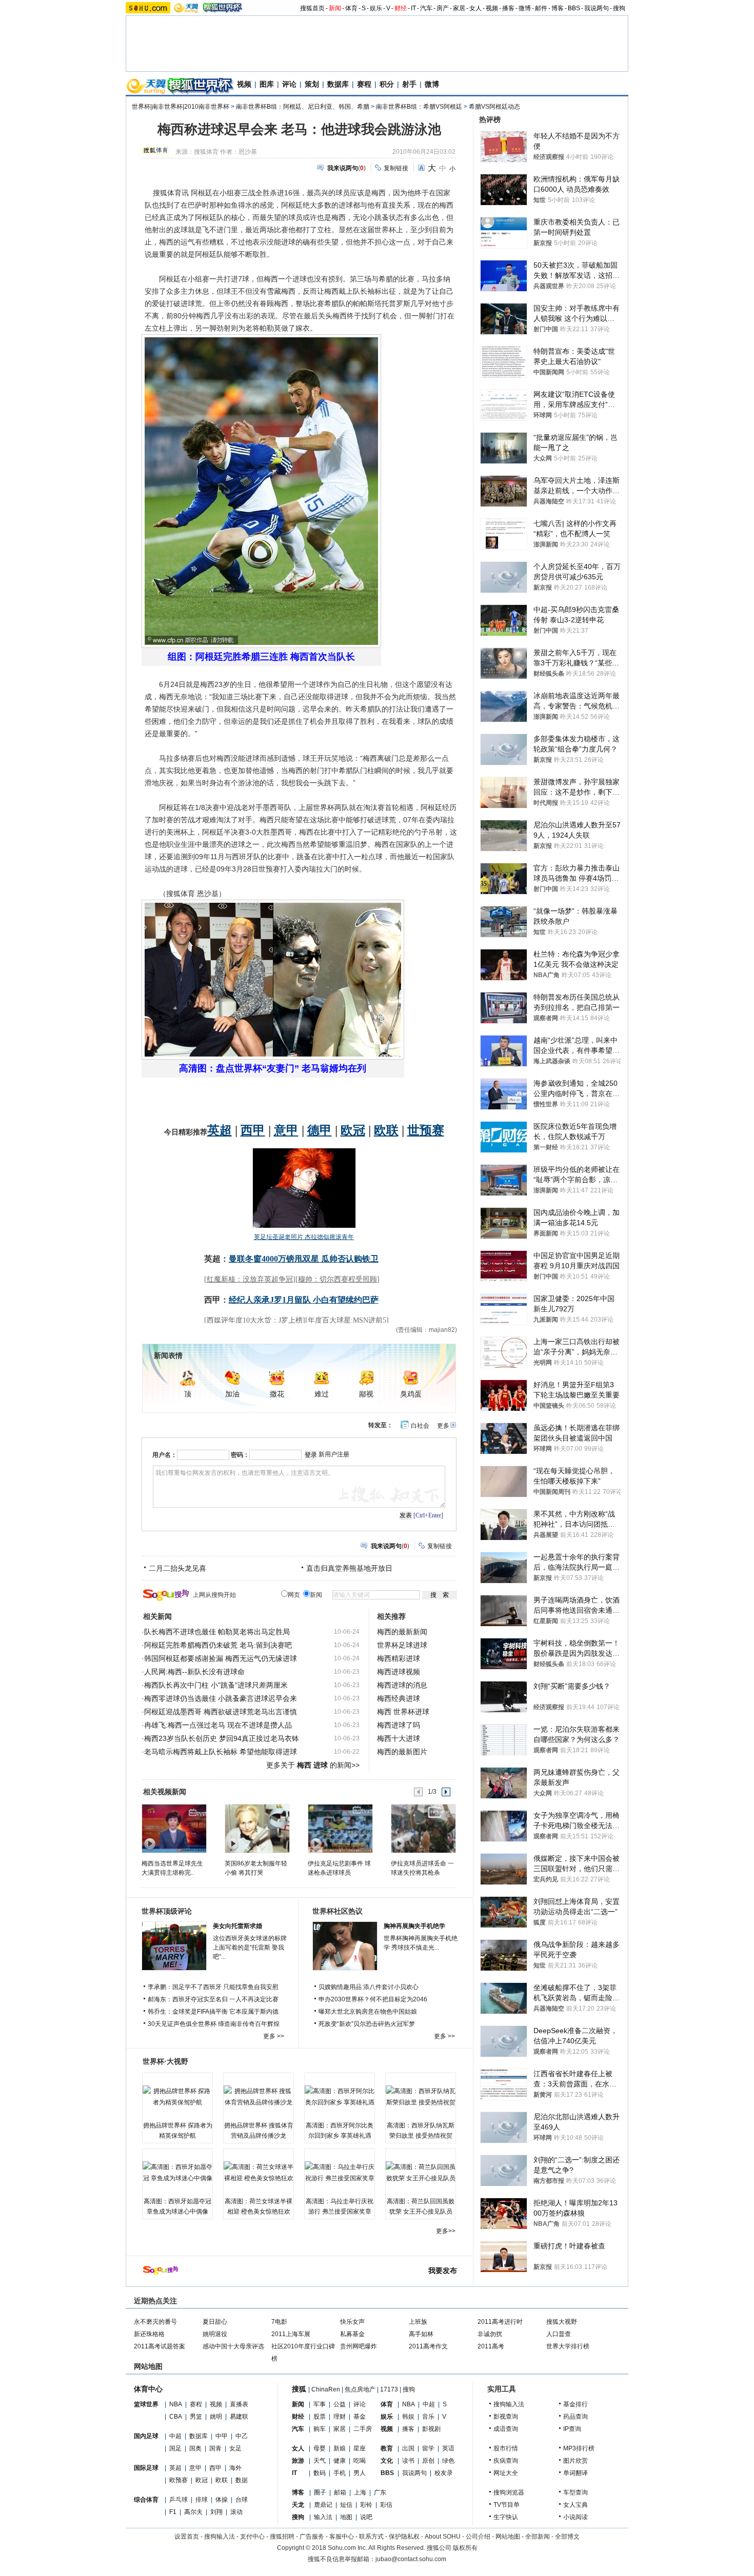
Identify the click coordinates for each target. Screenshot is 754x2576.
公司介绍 (478, 2537)
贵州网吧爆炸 (359, 2346)
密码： (240, 1455)
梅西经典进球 (399, 1698)
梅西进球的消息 (402, 1685)
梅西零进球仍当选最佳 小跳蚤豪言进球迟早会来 (221, 1698)
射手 (409, 84)
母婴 (320, 2448)
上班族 (418, 2322)
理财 (340, 2417)
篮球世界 (146, 2404)
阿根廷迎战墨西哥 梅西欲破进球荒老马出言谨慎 (221, 1712)
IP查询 (572, 2429)
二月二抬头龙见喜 (177, 1568)
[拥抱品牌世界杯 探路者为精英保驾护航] (177, 2097)
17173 (389, 2389)
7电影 (279, 2322)
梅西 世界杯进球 (403, 1712)
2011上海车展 (291, 2334)
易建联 (239, 2417)
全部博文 (567, 2537)
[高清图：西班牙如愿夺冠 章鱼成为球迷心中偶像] (177, 2173)
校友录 (444, 2473)
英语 (448, 2448)
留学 (428, 2448)
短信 (346, 2505)
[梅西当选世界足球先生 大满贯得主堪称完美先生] (174, 1828)
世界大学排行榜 (568, 2346)
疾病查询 (506, 2461)
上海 (360, 2492)
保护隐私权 (404, 2537)
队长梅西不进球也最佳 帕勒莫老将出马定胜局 (217, 1632)
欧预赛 (178, 2480)
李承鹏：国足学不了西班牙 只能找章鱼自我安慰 (213, 1987)
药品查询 (576, 2417)
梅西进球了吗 (399, 1725)
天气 (320, 2461)
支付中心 (252, 2537)
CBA (176, 2417)
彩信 (386, 2505)
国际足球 (146, 2468)
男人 (360, 2473)
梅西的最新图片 (402, 1752)
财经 (401, 8)
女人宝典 (576, 2505)
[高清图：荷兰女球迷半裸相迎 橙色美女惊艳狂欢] (259, 2173)
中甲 (222, 2436)
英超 (175, 2468)
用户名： (165, 1455)
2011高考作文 (428, 2346)
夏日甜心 (215, 2322)
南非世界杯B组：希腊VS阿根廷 (419, 107)
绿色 (448, 2461)
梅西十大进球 (399, 1738)
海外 (235, 2468)
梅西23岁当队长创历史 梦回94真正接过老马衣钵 (222, 1738)
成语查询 (506, 2429)
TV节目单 (507, 2505)
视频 (492, 8)
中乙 (242, 2436)
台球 (242, 2500)
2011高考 (491, 2346)
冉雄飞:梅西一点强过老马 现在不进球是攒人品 (218, 1725)
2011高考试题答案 (160, 2346)
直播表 (239, 2404)
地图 (346, 2517)
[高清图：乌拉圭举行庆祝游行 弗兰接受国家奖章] (340, 2173)
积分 (387, 84)
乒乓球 (178, 2500)
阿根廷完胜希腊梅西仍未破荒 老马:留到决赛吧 (218, 1645)
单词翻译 (576, 2473)
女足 (235, 2448)
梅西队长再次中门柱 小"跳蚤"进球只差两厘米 (216, 1685)
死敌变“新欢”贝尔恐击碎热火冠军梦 (367, 2024)
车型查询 (576, 2492)
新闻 (335, 8)
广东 (380, 2492)
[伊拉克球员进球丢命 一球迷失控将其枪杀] (423, 1828)
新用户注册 (334, 1454)
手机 (340, 2473)
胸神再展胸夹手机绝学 (414, 1926)
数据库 (338, 84)
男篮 (196, 2417)
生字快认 (506, 2517)
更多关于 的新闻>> (313, 1765)
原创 (428, 2461)
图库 (267, 84)
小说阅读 (576, 2517)
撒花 (277, 1394)
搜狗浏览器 (509, 2492)
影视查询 (506, 2417)
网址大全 (506, 2473)
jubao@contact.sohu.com (411, 2559)
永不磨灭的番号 (155, 2322)
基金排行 (576, 2404)
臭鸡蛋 (411, 1394)
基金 (360, 2417)
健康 (340, 2461)
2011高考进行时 (500, 2322)
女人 (475, 8)
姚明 (216, 2417)
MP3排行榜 (579, 2448)
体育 (351, 8)
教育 (387, 2448)
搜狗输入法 (509, 2404)
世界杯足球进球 (402, 1645)
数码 (320, 2473)
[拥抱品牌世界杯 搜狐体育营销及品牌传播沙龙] (259, 2097)
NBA (176, 2404)
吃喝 (360, 2461)
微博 (525, 8)
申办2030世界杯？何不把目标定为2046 (373, 1999)
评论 (289, 84)
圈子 (320, 2492)
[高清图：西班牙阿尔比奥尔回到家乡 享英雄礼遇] (340, 2097)
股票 (320, 2417)
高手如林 (421, 2334)
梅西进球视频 (399, 1672)
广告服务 (312, 2537)
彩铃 (366, 2505)
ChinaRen (326, 2389)
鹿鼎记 (323, 2505)
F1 (173, 2512)
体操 (222, 2500)
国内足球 (146, 2436)
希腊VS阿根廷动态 (494, 107)
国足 (175, 2448)
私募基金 (352, 2334)
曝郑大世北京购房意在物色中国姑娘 (368, 2012)
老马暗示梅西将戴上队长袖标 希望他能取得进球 (221, 1752)
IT (413, 8)
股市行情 (506, 2448)
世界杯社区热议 (338, 1911)
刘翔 (216, 2512)
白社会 (420, 1426)
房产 (443, 8)
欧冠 (202, 2480)
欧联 (222, 2480)
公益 (340, 2404)
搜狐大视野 (562, 2322)
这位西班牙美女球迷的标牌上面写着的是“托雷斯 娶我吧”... (250, 1948)
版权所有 (465, 2548)
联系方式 (371, 2537)
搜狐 (299, 2389)
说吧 (366, 2517)
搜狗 (619, 8)
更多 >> (274, 2036)
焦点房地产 (360, 2389)
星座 (360, 2448)
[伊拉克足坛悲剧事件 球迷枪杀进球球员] (340, 1828)
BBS (574, 8)
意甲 (195, 2468)
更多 (443, 1426)
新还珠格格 (149, 2334)
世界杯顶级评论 (167, 1911)
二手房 (363, 2429)
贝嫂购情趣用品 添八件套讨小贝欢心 (369, 1987)
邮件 (541, 8)
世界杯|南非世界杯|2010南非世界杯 (181, 107)
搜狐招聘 (282, 2537)
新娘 (340, 2448)
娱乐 (376, 8)
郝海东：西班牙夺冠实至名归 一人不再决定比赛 (213, 1999)
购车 (320, 2429)
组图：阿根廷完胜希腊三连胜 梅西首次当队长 (261, 657)
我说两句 (597, 8)
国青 (215, 2448)
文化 (387, 2461)
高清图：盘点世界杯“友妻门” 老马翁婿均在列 (273, 1068)
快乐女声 (352, 2322)
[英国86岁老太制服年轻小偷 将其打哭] (257, 1828)
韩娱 (408, 2417)
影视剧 (431, 2429)
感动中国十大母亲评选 (233, 2346)
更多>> (446, 2231)
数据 (242, 2480)
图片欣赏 (576, 2461)
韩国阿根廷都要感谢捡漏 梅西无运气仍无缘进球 (221, 1658)
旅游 (298, 2461)
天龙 (298, 2505)
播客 (508, 8)
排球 (202, 2500)
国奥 (195, 2448)
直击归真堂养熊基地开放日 (349, 1568)
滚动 (236, 2512)
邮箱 (340, 2492)
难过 (322, 1394)
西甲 (215, 2468)
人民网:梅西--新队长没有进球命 (194, 1672)
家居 (459, 8)
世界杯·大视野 (165, 2061)
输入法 (323, 2517)
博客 (558, 8)
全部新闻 (538, 2537)
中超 (175, 2436)
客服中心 (342, 2537)
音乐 (428, 2417)
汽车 (426, 8)
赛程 (364, 84)
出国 (408, 2448)
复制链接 (396, 168)
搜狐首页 (312, 8)
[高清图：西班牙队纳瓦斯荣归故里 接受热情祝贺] (421, 2097)
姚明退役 (215, 2334)
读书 (408, 2461)
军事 (320, 2404)
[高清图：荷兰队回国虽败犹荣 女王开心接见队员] (421, 2173)
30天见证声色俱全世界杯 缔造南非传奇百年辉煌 (214, 2024)
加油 (232, 1394)
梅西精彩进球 (399, 1658)
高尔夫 (193, 2512)
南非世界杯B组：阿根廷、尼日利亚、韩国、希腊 (303, 107)
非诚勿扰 (490, 2334)
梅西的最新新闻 (402, 1632)
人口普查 (559, 2334)
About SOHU (443, 2537)
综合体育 (146, 2500)
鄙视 (366, 1394)
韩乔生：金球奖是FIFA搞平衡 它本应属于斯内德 (213, 2012)
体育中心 (148, 2389)
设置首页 (187, 2537)
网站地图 (508, 2537)
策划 (312, 84)
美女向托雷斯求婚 (237, 1926)
